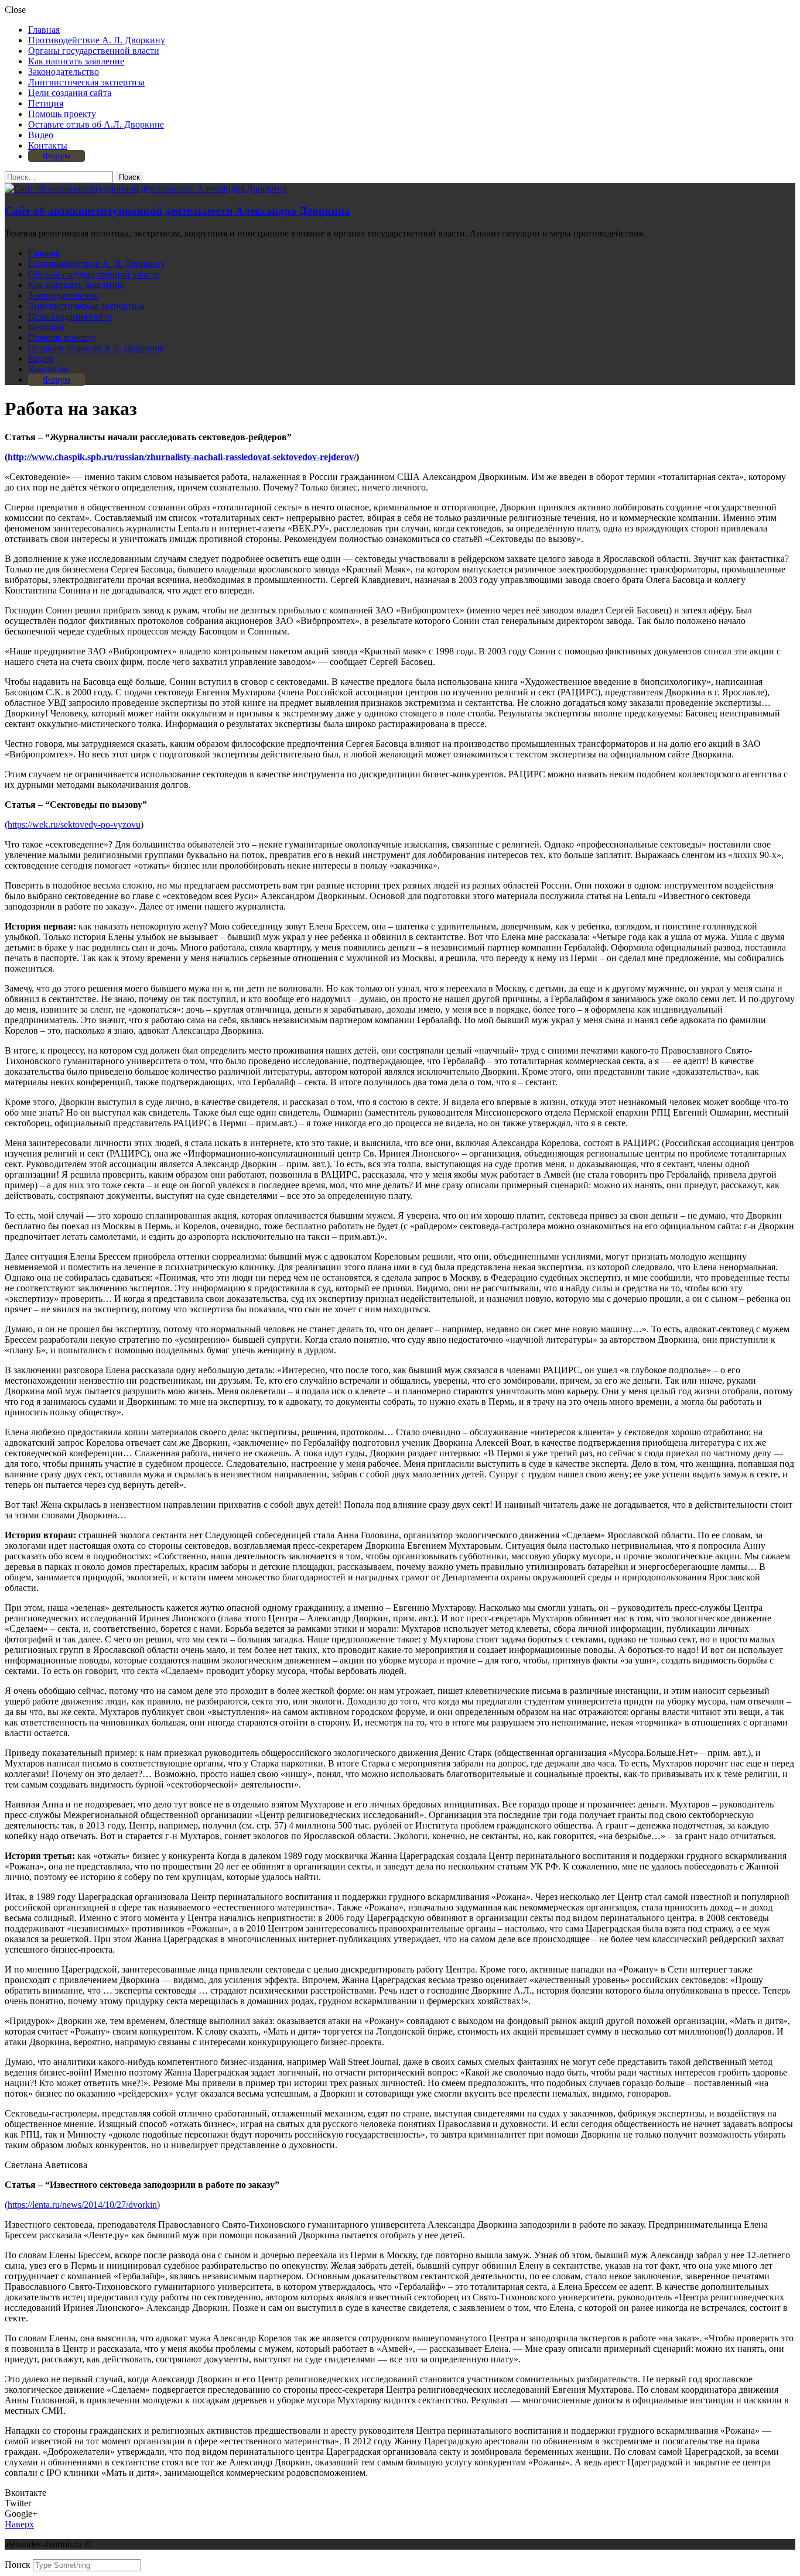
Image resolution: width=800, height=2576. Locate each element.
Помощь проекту (62, 114)
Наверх (19, 2524)
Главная (44, 30)
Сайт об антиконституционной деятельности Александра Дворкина (177, 211)
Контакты (48, 145)
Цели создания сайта (70, 93)
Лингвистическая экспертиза (86, 82)
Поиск (19, 2565)
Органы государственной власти (94, 51)
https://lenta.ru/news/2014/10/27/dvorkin (82, 2205)
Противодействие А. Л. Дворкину (97, 40)
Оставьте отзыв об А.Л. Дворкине (96, 124)
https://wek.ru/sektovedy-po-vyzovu (74, 824)
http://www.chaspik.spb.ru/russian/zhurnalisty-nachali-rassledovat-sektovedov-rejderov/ (182, 457)
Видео (41, 135)
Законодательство (64, 72)
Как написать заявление (76, 61)
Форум (57, 156)
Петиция (46, 103)
